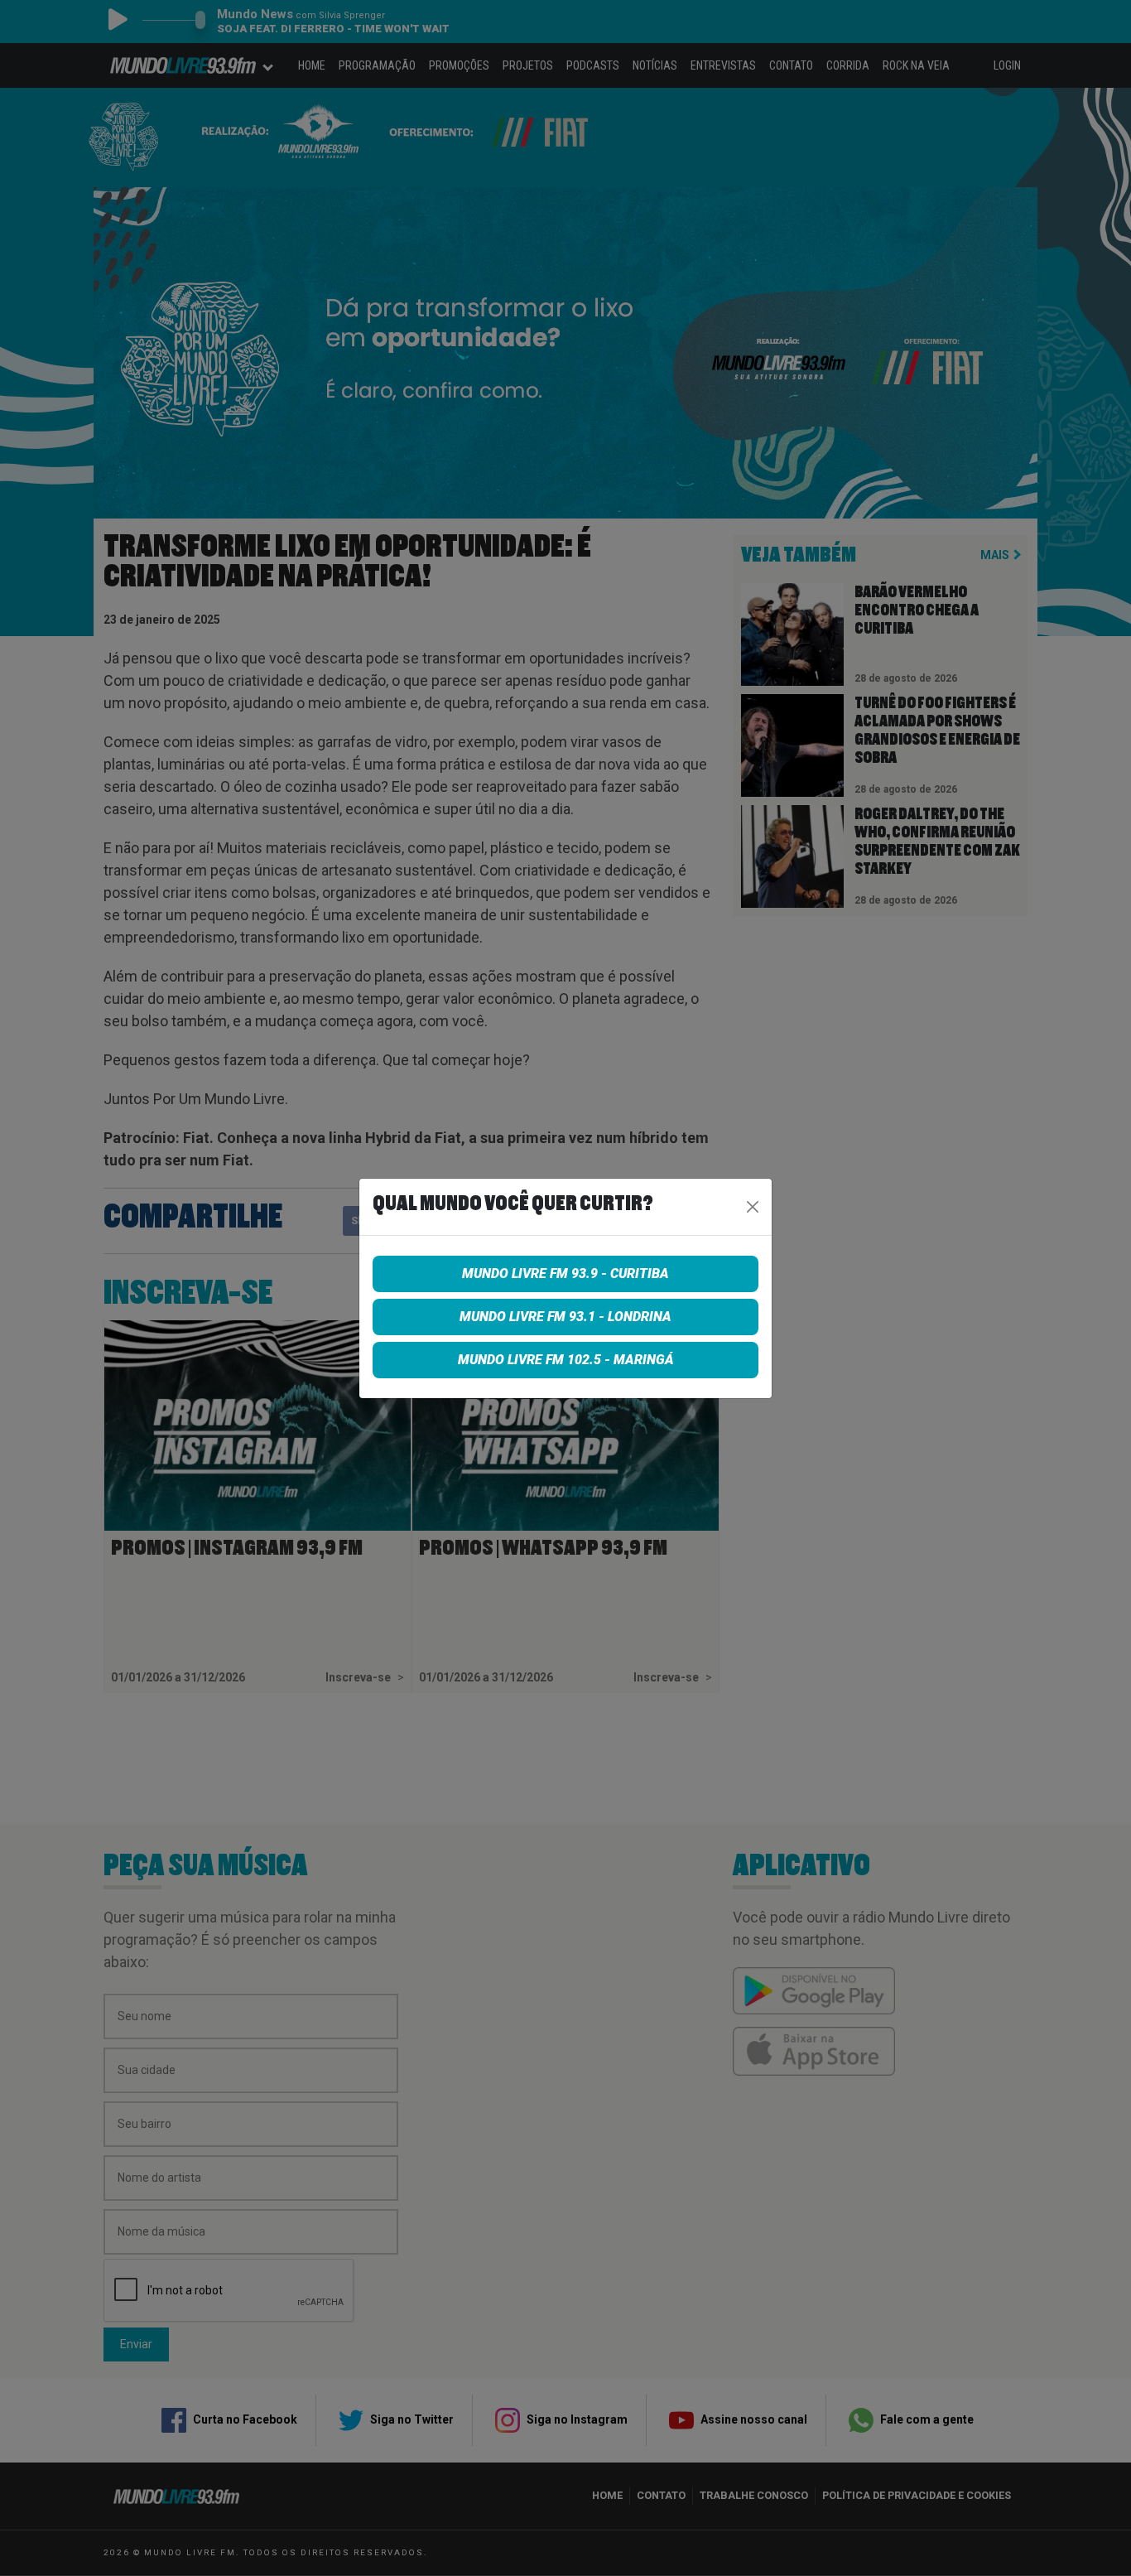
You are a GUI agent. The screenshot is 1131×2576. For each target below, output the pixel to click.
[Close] (753, 1207)
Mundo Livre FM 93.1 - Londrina (565, 1317)
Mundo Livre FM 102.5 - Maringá (566, 1360)
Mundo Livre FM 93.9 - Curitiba (565, 1274)
